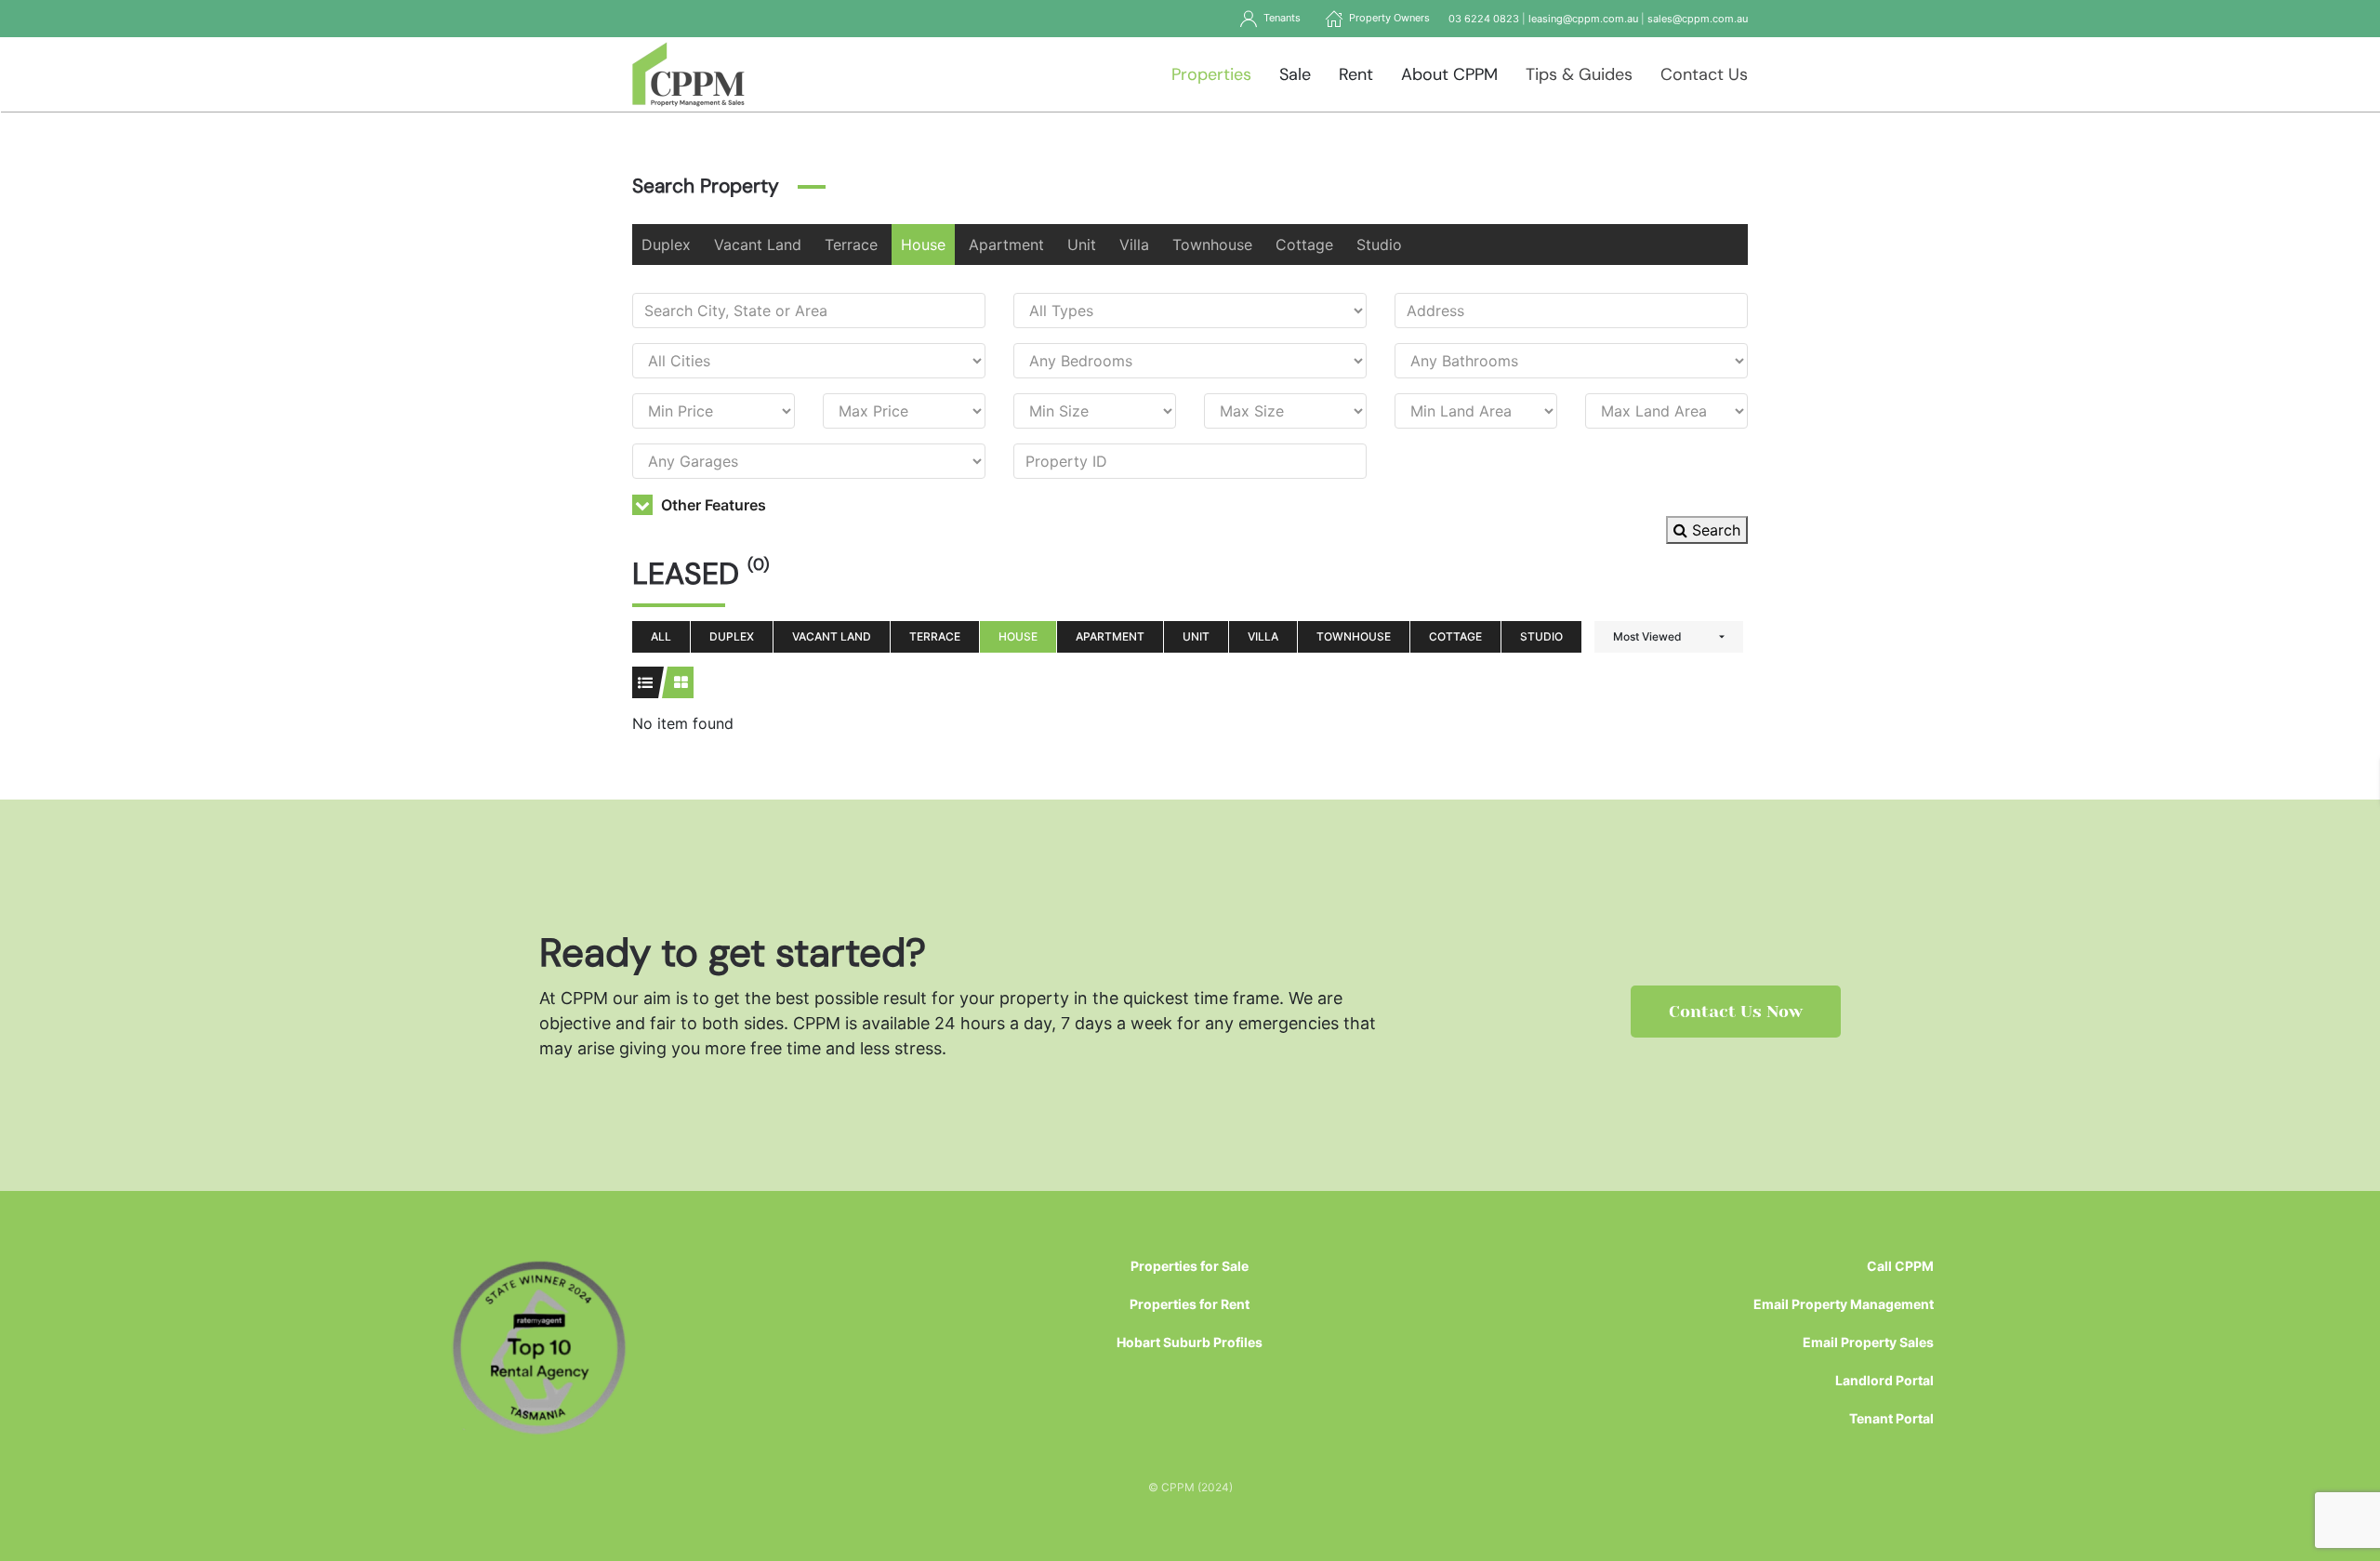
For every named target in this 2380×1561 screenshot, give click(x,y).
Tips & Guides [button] (1579, 74)
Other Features (712, 505)
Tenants (1279, 18)
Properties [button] (1211, 74)
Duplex (666, 245)
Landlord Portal (1884, 1380)
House (923, 245)
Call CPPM (1900, 1266)
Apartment (1006, 245)
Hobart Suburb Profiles (1190, 1342)
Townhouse (1212, 245)
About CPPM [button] (1449, 74)
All (661, 636)
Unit (1082, 245)
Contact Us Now (1736, 1012)
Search (1714, 530)
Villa (1134, 245)
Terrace (851, 245)
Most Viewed (1647, 636)
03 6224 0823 (1484, 19)
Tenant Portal (1891, 1418)
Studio (1379, 245)
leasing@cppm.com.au (1583, 19)
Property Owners (1387, 18)
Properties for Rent (1190, 1304)
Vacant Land (758, 245)
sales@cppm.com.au (1698, 19)
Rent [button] (1356, 74)
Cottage (1304, 245)
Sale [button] (1295, 74)
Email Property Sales (1868, 1342)
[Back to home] (688, 74)
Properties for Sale (1190, 1266)
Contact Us (1704, 74)
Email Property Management (1844, 1304)
